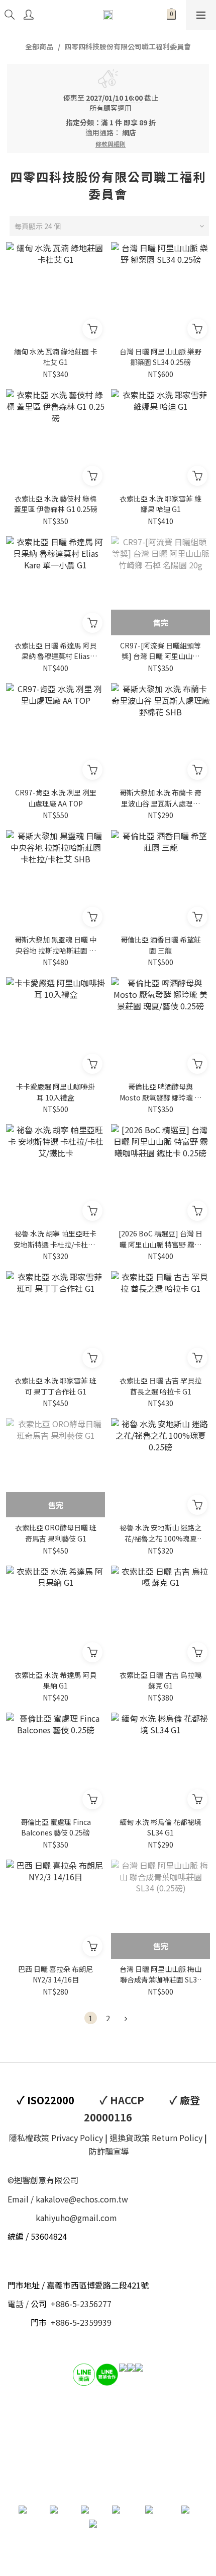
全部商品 (39, 46)
